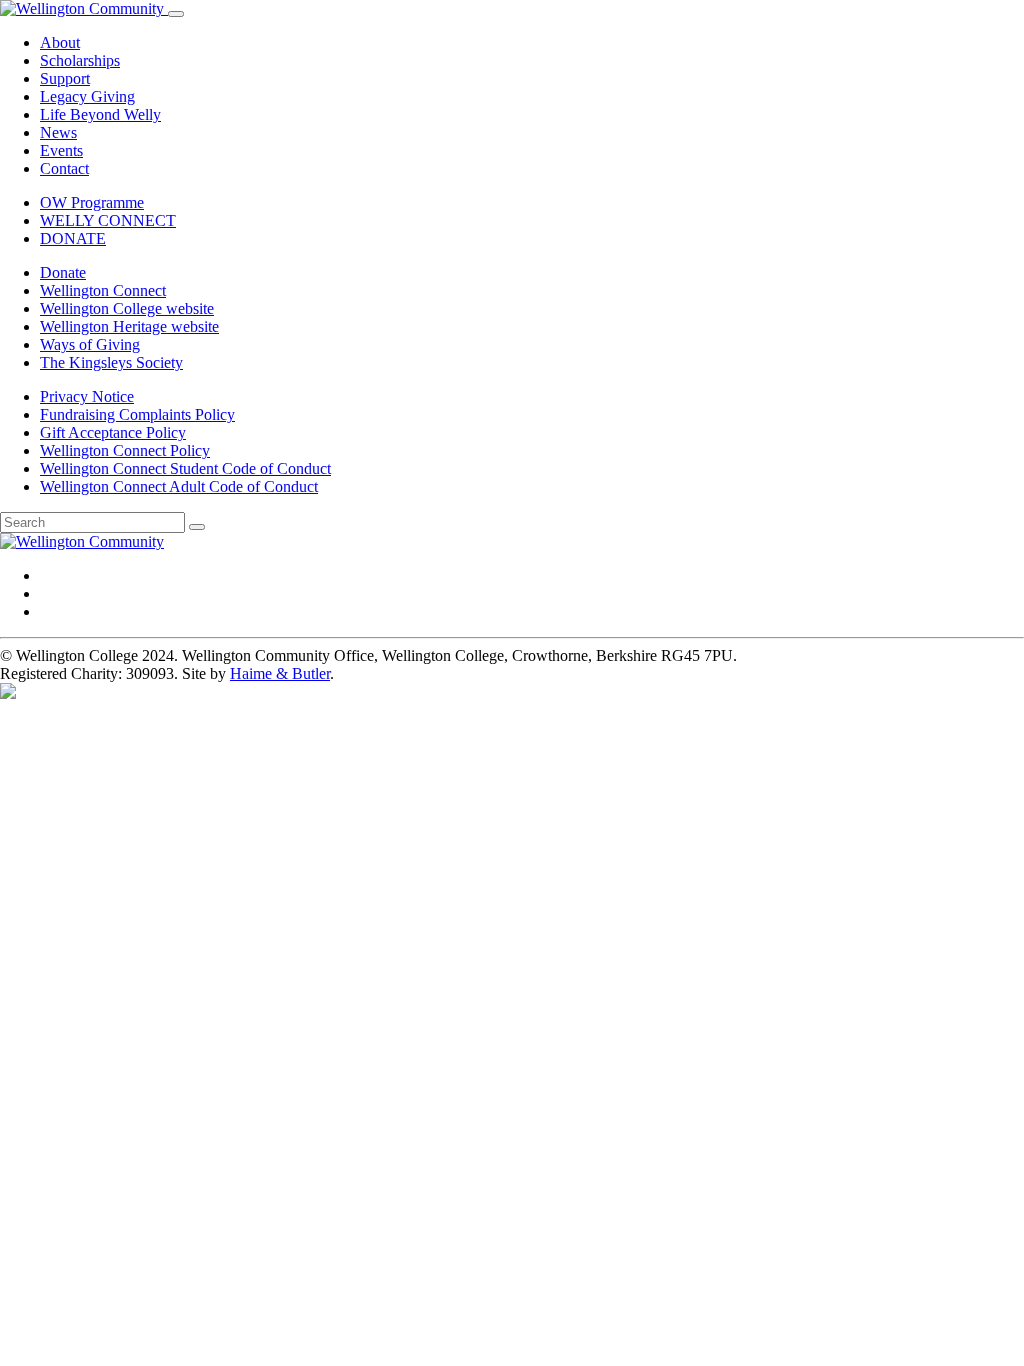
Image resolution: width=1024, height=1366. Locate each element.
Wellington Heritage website (129, 326)
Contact (64, 168)
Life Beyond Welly (100, 114)
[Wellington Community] (84, 8)
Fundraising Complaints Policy (137, 414)
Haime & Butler (280, 673)
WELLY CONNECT (108, 220)
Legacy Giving (87, 96)
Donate (63, 272)
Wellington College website (127, 308)
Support (65, 78)
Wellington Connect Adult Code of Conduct (179, 486)
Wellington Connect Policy (125, 450)
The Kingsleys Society (111, 362)
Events (61, 150)
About (60, 42)
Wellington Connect (103, 290)
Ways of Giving (90, 344)
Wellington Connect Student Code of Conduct (185, 468)
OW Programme (92, 202)
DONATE (73, 238)
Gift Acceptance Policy (113, 432)
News (58, 132)
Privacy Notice (87, 396)
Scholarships (80, 60)
